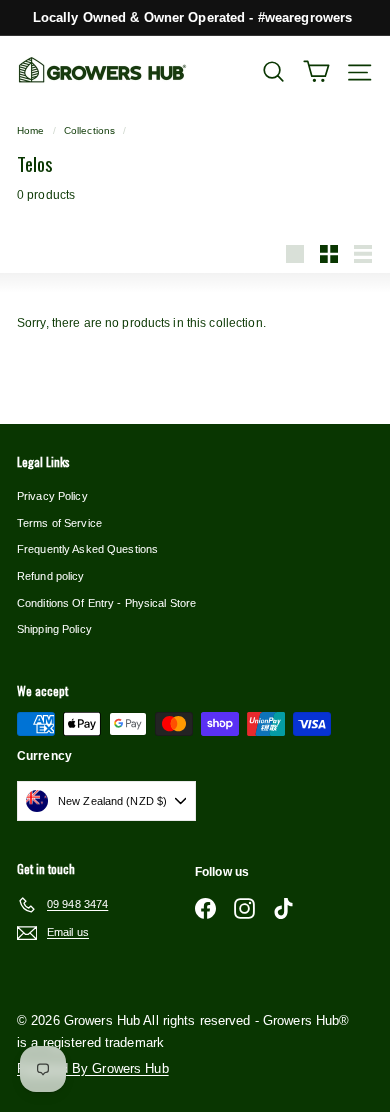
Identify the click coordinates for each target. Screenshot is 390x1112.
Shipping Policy (54, 629)
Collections (89, 130)
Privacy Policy (52, 496)
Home (30, 130)
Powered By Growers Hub (93, 1068)
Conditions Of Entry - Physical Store (106, 603)
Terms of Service (59, 523)
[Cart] (316, 71)
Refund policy (51, 576)
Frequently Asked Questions (87, 549)
